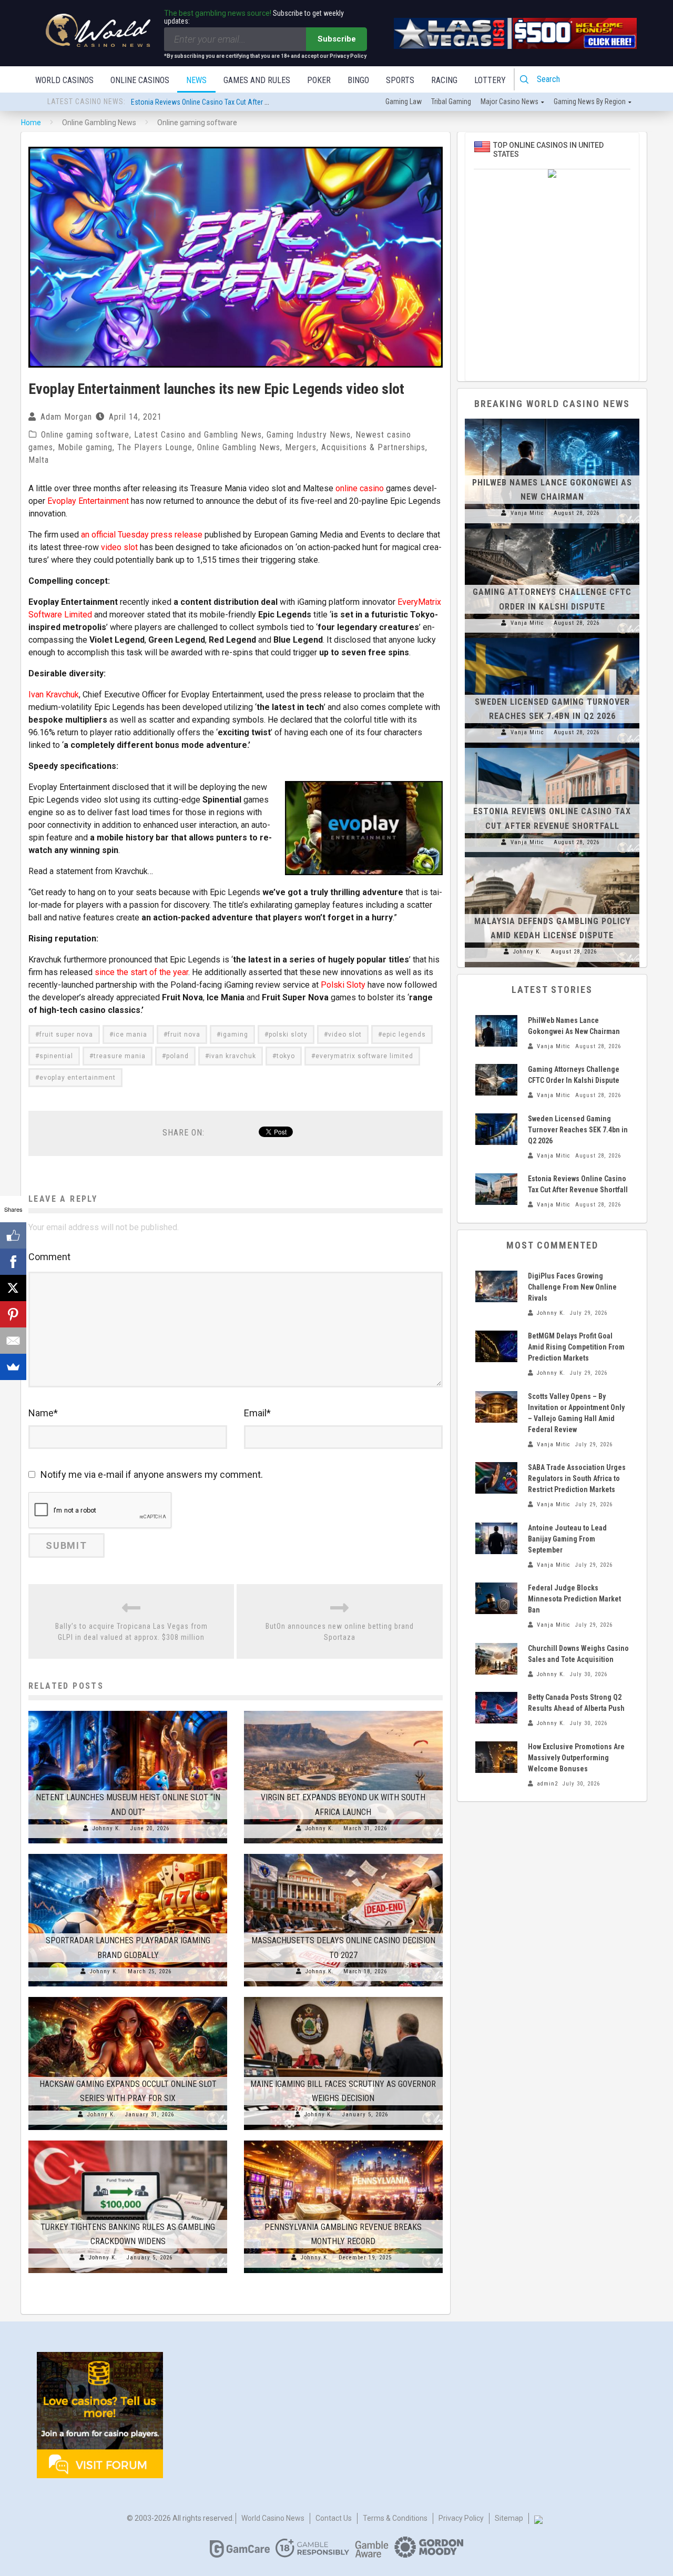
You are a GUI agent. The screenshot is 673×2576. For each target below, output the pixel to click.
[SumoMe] (13, 1367)
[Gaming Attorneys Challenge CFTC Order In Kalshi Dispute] (552, 529)
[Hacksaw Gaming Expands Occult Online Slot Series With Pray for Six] (128, 1997)
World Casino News (273, 2518)
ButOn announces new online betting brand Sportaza (340, 1632)
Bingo (358, 80)
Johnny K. (107, 1828)
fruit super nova (66, 1035)
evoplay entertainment (78, 1078)
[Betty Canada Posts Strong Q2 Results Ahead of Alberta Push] (496, 1708)
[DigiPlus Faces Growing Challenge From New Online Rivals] (496, 1286)
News (196, 80)
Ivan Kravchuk (54, 694)
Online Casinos (140, 80)
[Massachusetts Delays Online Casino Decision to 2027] (343, 1854)
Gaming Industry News (309, 435)
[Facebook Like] (13, 1235)
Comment (49, 1257)
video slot (119, 547)
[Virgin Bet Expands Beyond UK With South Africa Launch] (343, 1711)
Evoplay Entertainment (88, 501)
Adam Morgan (66, 417)
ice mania (130, 1035)
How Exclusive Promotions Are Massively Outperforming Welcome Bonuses (576, 1758)
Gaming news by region (590, 102)
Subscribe (337, 39)
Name (43, 1413)
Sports (400, 80)
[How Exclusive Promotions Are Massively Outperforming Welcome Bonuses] (496, 1757)
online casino (360, 488)
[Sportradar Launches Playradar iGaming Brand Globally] (128, 1854)
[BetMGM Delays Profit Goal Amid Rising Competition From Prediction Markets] (496, 1346)
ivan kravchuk (233, 1056)
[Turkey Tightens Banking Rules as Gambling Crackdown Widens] (128, 2141)
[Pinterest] (13, 1314)
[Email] (13, 1341)
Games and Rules (257, 80)
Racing (444, 80)
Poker (319, 80)
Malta (39, 460)
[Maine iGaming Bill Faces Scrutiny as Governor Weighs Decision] (343, 1997)
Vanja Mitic (527, 513)
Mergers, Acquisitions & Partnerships (355, 447)
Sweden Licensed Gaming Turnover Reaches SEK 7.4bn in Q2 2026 (578, 1130)
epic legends (404, 1035)
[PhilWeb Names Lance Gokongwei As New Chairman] (552, 419)
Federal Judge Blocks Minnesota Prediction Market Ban (574, 1599)
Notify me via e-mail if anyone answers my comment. (152, 1474)
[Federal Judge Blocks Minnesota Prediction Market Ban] (496, 1598)
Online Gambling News (239, 447)
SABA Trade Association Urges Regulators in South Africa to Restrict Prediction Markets (577, 1478)
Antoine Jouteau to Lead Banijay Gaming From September (567, 1539)
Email (257, 1413)
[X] (13, 1288)
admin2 (547, 1784)
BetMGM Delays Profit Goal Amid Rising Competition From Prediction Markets (576, 1347)
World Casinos (64, 80)
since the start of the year (141, 972)
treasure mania (120, 1056)
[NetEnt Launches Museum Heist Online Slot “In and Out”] (128, 1711)
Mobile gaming (85, 447)
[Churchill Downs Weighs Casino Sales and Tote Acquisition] (496, 1659)
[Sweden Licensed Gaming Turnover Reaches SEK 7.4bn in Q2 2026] (552, 638)
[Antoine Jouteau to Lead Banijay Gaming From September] (496, 1538)
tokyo (286, 1056)
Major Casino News (509, 102)
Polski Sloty (343, 985)
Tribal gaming (451, 102)
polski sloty (288, 1035)
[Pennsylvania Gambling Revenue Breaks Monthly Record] (343, 2141)
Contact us (334, 2518)
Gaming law (404, 102)
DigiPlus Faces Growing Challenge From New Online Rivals (572, 1287)
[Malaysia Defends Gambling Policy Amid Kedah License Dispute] (552, 857)
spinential (56, 1056)
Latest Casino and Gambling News (198, 435)
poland (177, 1056)
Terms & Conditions (395, 2518)
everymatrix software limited (364, 1056)
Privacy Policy (461, 2518)
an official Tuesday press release (142, 535)
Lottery (490, 80)
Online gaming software (85, 435)
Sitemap (509, 2518)
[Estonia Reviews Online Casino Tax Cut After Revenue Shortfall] (552, 748)
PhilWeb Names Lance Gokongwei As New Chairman (209, 102)
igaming (234, 1035)
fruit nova (184, 1035)
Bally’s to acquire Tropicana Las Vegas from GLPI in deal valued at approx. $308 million (131, 1632)
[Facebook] (13, 1262)
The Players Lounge (155, 447)
